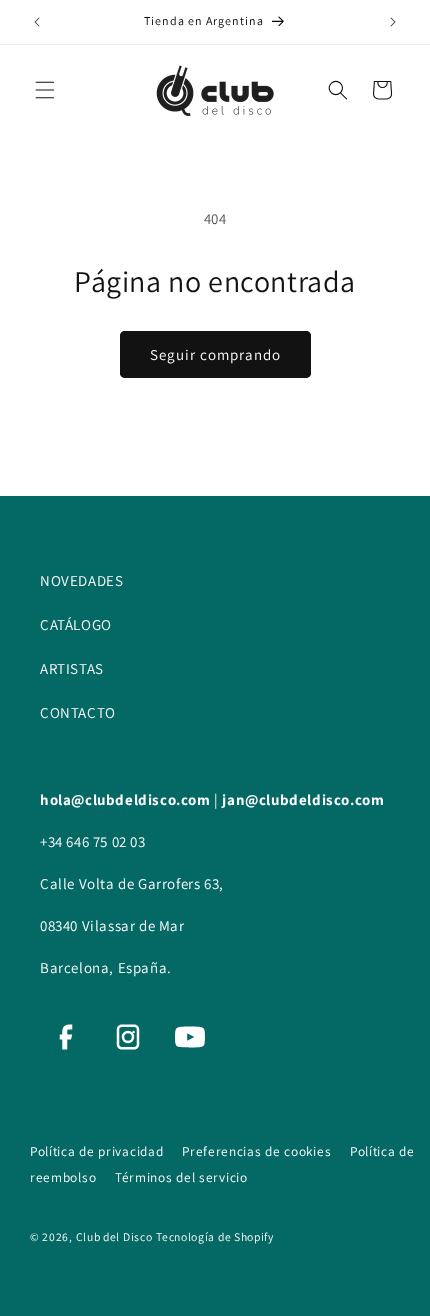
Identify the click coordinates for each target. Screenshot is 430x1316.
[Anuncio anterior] (37, 22)
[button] (45, 90)
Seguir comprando (215, 354)
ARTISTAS (72, 668)
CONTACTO (78, 712)
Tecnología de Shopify (215, 1236)
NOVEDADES (81, 580)
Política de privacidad (98, 1151)
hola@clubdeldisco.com (127, 799)
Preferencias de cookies (258, 1151)
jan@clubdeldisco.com (303, 799)
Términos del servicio (181, 1177)
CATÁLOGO (76, 624)
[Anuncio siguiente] (393, 22)
